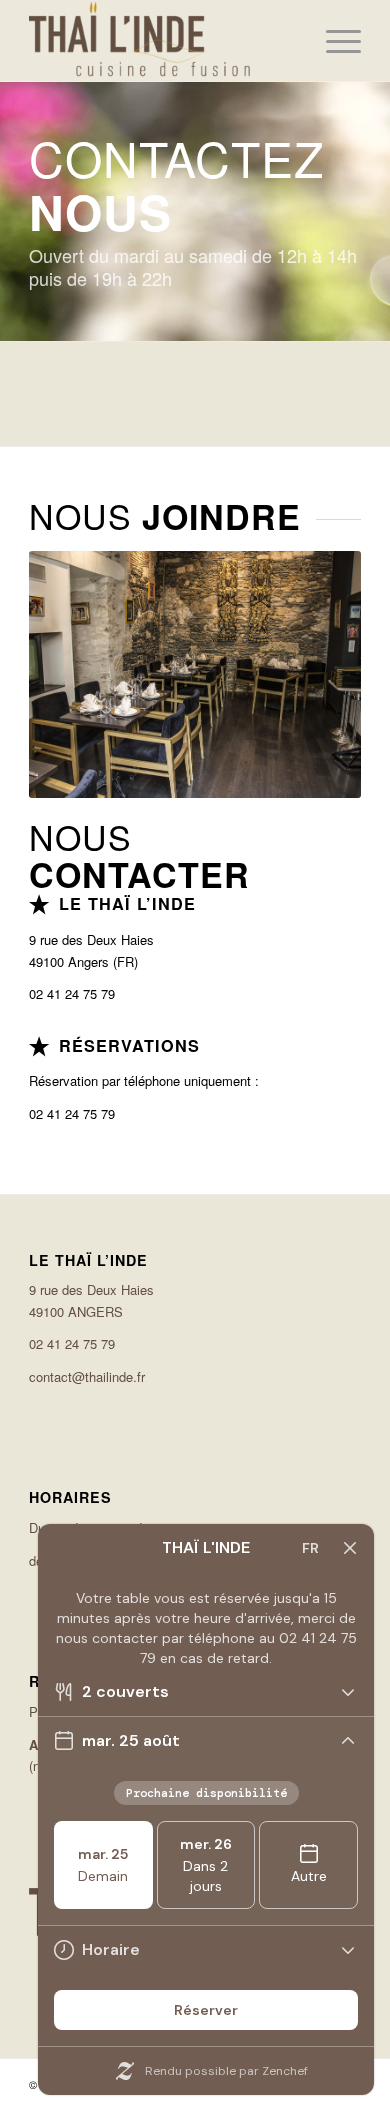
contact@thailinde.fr (87, 1376)
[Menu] (333, 41)
